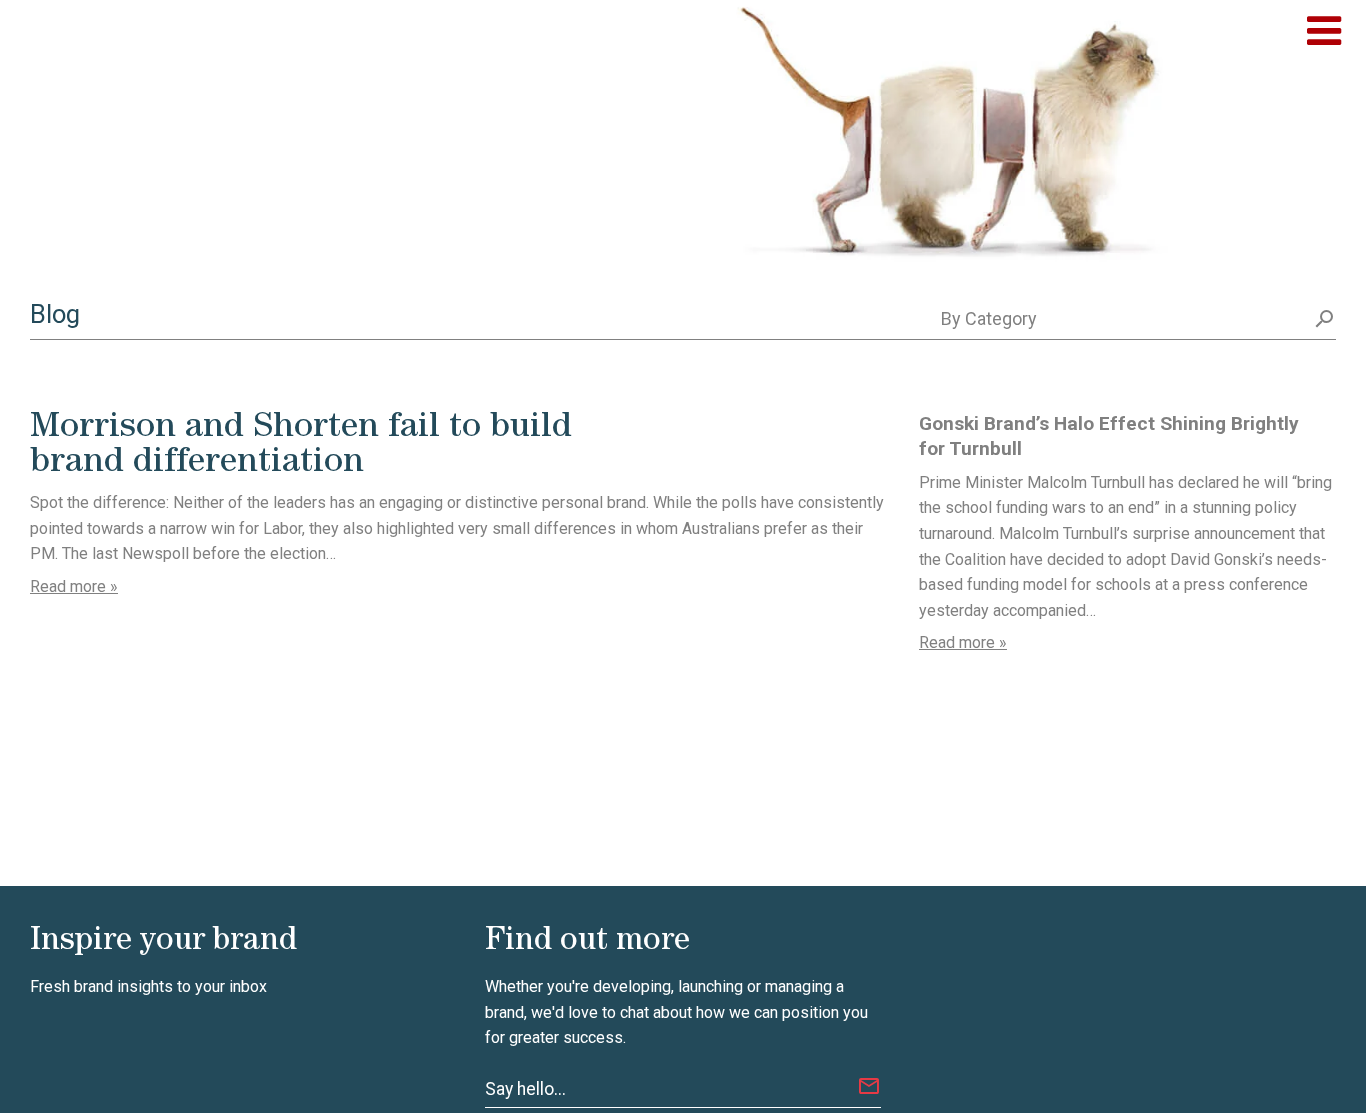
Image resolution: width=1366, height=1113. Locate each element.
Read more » (74, 586)
